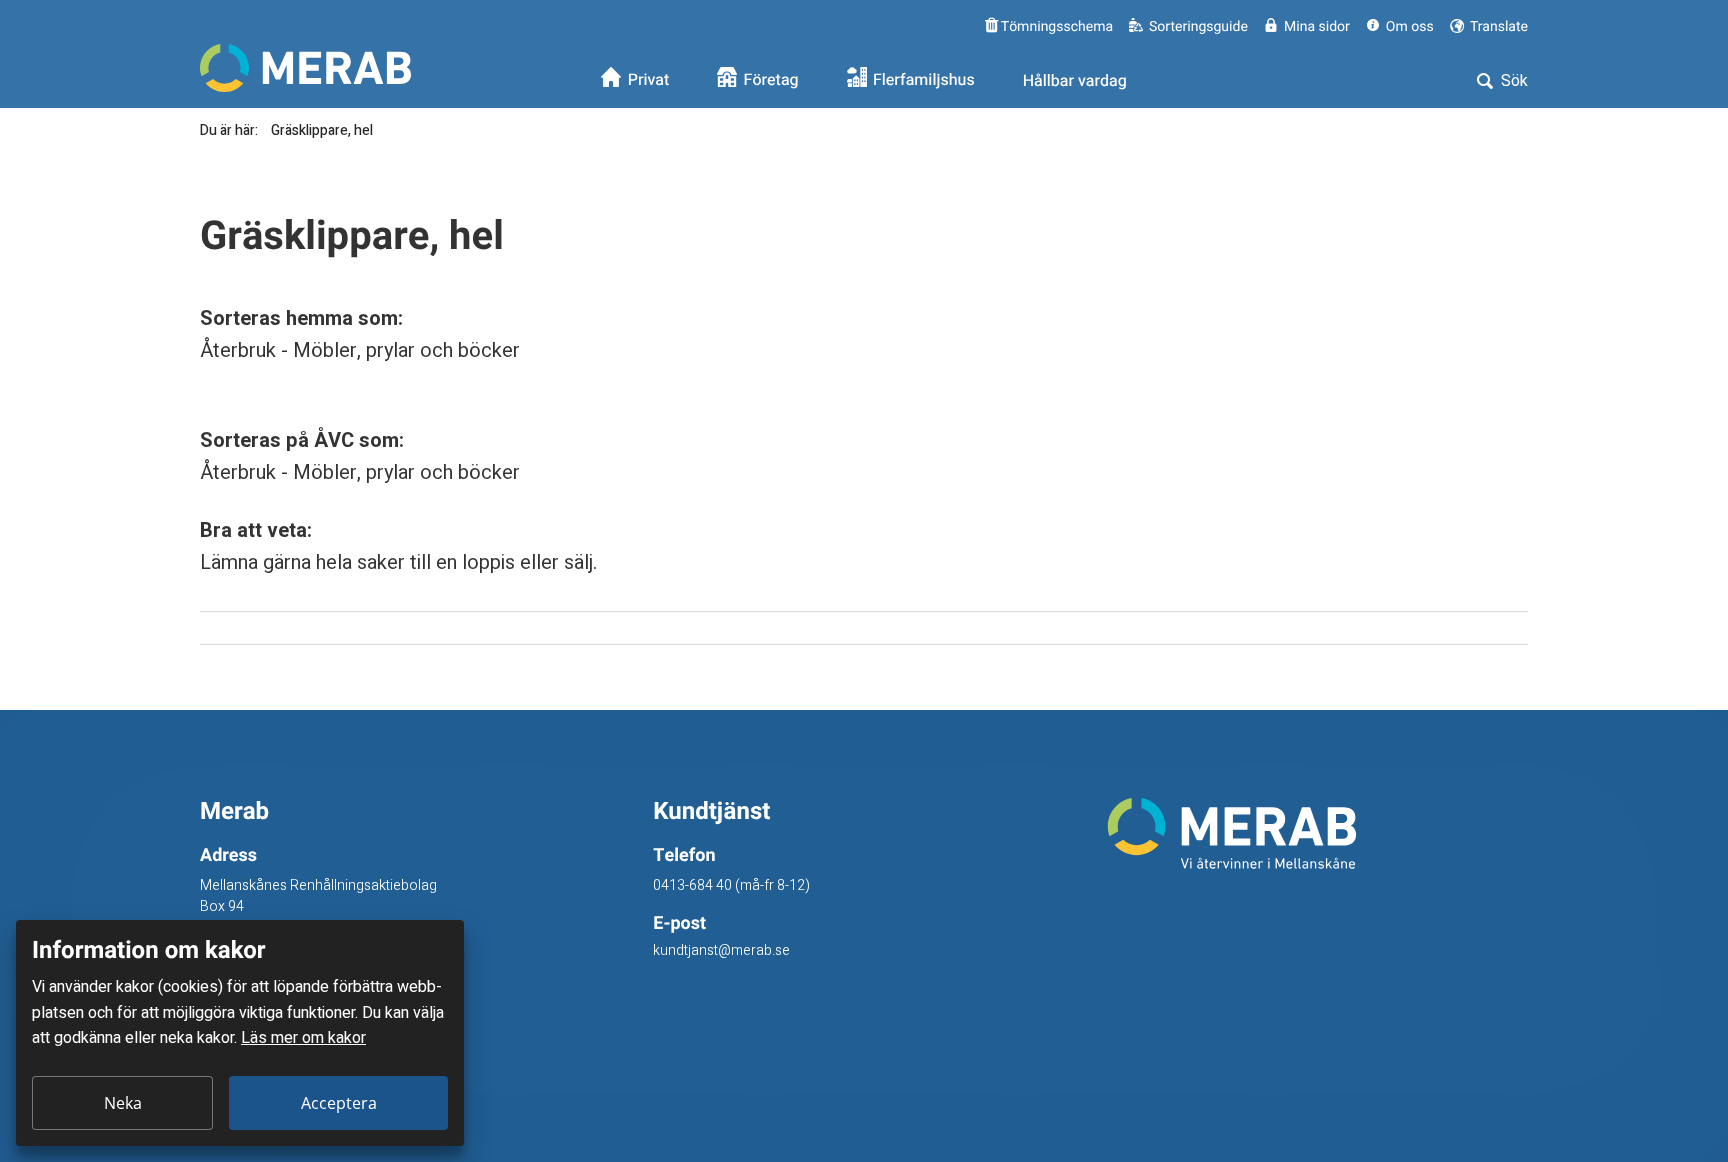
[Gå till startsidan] (1317, 833)
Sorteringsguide (1198, 26)
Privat (649, 81)
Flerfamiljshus (924, 81)
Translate (1497, 26)
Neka (123, 1103)
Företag (771, 81)
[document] (240, 1033)
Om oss (1410, 26)
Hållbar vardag (1075, 81)
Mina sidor (1317, 26)
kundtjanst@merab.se (721, 950)
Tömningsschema (1055, 26)
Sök (1512, 81)
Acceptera (339, 1103)
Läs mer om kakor (303, 1038)
